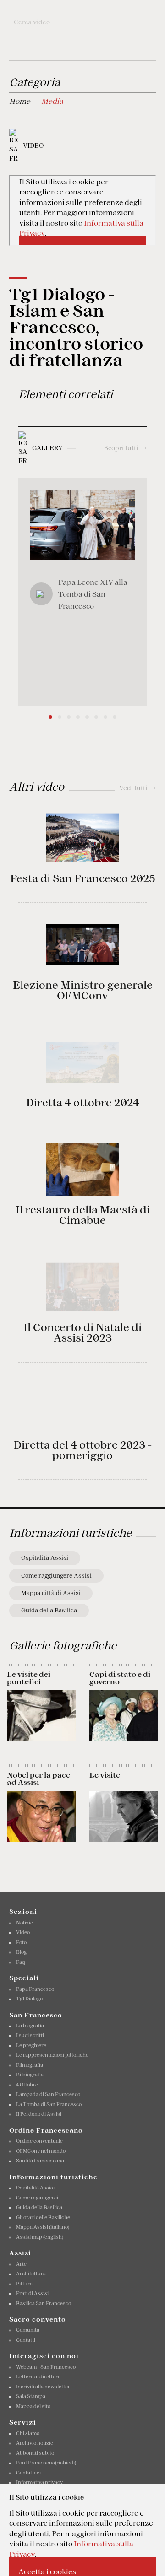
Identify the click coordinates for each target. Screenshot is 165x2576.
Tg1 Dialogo (29, 1999)
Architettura (31, 2274)
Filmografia (30, 2065)
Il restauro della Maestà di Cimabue (83, 1215)
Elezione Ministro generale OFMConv (83, 990)
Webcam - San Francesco (46, 2367)
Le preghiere (31, 2045)
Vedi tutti (137, 788)
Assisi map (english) (40, 2237)
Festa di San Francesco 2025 (82, 878)
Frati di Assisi (32, 2293)
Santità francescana (40, 2161)
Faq (21, 1962)
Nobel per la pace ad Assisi (38, 1778)
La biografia (30, 2026)
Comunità (28, 2330)
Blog (21, 1952)
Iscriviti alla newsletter (43, 2387)
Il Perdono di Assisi (39, 2114)
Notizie (25, 1923)
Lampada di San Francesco (48, 2094)
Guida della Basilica (49, 1610)
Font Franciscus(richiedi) (46, 2463)
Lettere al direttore (38, 2377)
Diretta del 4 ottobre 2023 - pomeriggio (83, 1450)
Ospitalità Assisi (45, 1558)
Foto (21, 1942)
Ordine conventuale (39, 2141)
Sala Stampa (31, 2396)
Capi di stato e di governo (120, 1678)
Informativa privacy (40, 2482)
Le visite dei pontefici (29, 1678)
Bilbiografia (30, 2075)
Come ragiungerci (37, 2198)
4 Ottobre (27, 2085)
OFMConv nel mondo (41, 2151)
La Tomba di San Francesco (49, 2104)
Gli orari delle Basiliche (43, 2217)
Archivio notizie (35, 2443)
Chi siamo (28, 2433)
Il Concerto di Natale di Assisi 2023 (82, 1333)
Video (23, 1932)
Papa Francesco (35, 1989)
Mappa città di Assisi (51, 1593)
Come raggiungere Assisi (56, 1576)
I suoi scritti (30, 2035)
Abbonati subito (35, 2453)
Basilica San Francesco (44, 2303)
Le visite (105, 1775)
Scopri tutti (125, 448)
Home (20, 101)
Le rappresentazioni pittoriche (52, 2055)
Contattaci (28, 2473)
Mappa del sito (33, 2406)
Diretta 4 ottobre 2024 (83, 1103)
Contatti (26, 2340)
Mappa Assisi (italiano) (43, 2227)
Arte (21, 2264)
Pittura (24, 2284)
